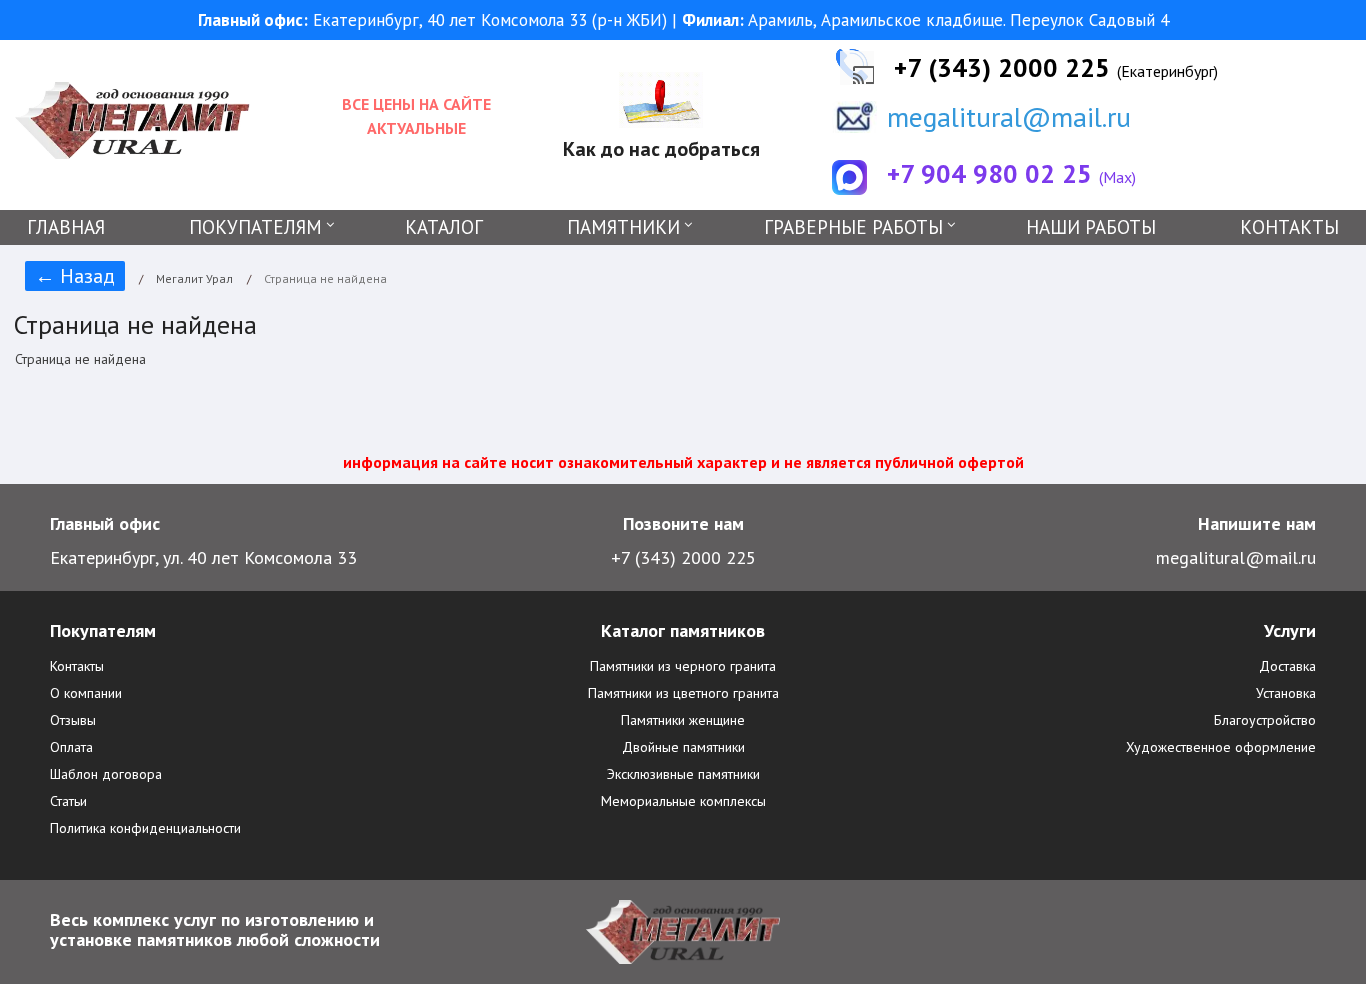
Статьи (68, 801)
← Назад (75, 276)
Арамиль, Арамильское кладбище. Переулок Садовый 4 (925, 20)
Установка (1286, 693)
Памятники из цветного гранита (683, 693)
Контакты (1289, 227)
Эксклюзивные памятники (683, 774)
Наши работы (1091, 227)
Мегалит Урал (194, 278)
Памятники (623, 227)
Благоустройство (1265, 720)
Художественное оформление (1221, 747)
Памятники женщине (683, 720)
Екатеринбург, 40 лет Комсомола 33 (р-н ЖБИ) (435, 20)
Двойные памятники (683, 747)
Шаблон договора (106, 774)
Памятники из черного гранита (683, 666)
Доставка (1287, 666)
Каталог (444, 227)
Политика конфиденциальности (145, 828)
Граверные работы (853, 227)
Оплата (71, 747)
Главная (66, 227)
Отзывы (73, 720)
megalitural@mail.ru (1009, 116)
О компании (86, 693)
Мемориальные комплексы (683, 801)
